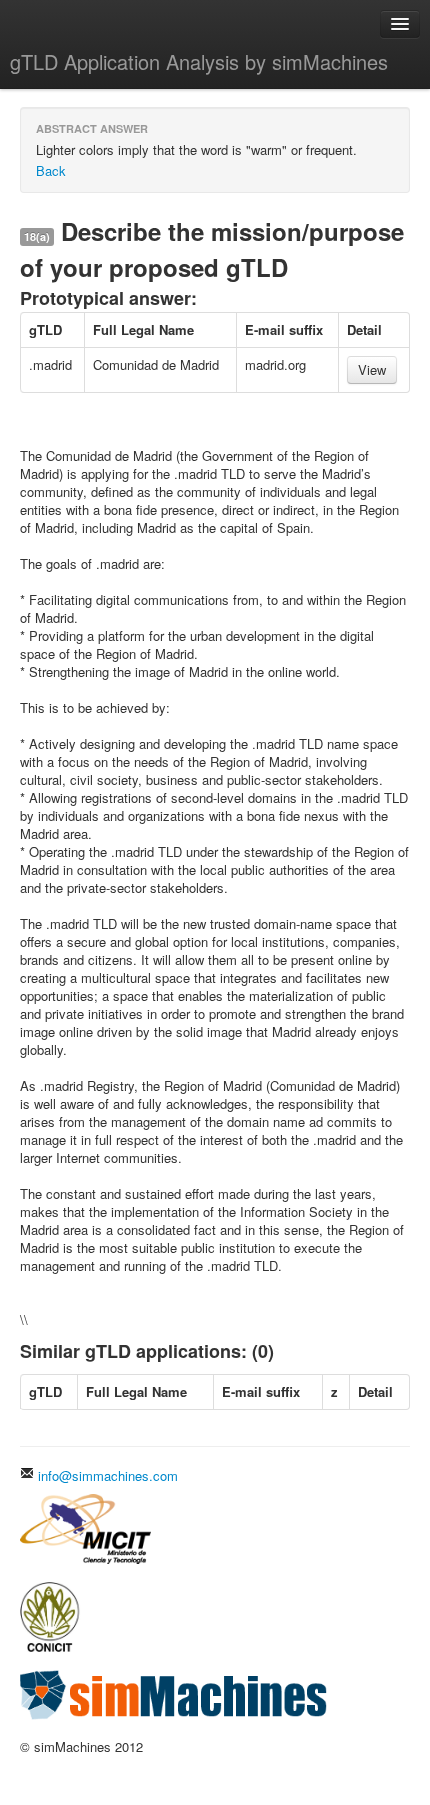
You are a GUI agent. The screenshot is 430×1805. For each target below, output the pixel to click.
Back (51, 170)
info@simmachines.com (106, 1475)
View (372, 369)
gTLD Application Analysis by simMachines (199, 61)
